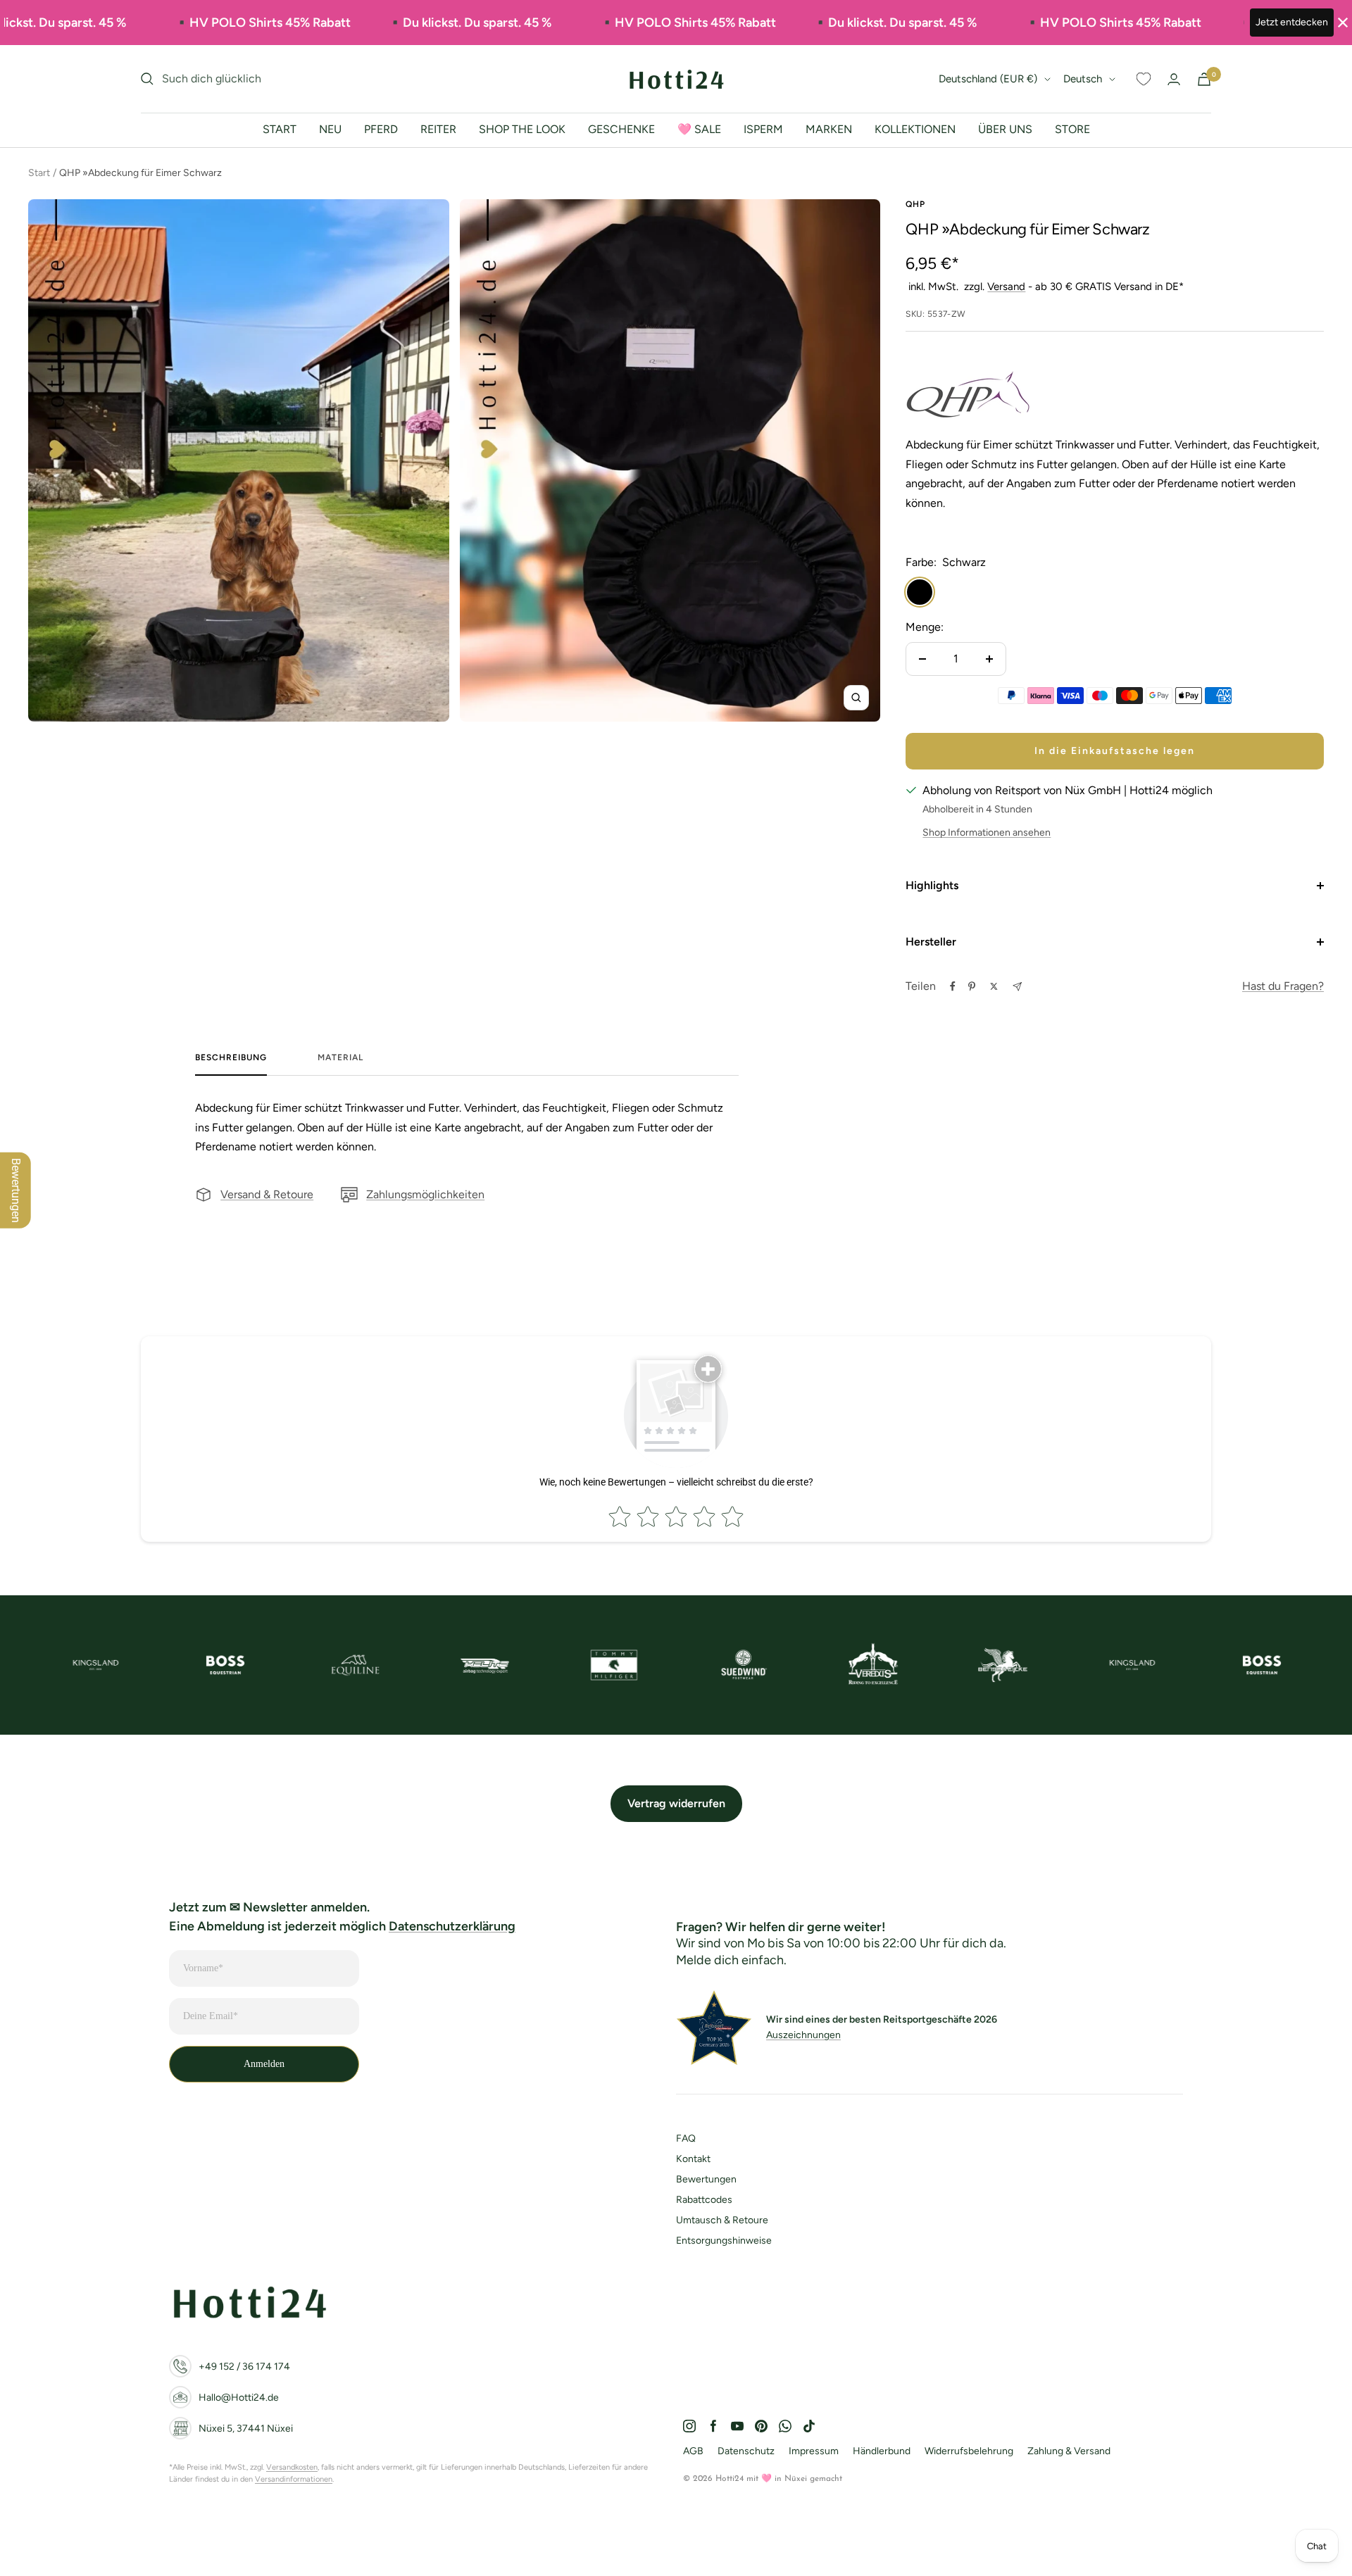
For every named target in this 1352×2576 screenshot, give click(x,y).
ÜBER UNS (1005, 129)
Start (39, 173)
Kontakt (693, 2159)
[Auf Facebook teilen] (953, 986)
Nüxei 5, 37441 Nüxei (246, 2429)
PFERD (381, 129)
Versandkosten (292, 2467)
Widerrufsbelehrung (969, 2451)
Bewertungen (706, 2179)
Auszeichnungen (803, 2035)
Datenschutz (746, 2451)
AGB (693, 2451)
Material (340, 1057)
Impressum (814, 2451)
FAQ (686, 2138)
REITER (438, 129)
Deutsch (1083, 79)
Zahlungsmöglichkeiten (425, 1194)
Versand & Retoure (267, 1194)
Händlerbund (882, 2451)
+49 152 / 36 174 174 (244, 2367)
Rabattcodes (704, 2200)
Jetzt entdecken (1292, 22)
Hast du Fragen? (1283, 986)
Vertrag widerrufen (676, 1803)
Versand (1006, 287)
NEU (330, 129)
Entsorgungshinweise (724, 2241)
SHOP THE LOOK (522, 129)
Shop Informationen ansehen (987, 833)
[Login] (1174, 79)
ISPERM (763, 129)
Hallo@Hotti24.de (239, 2398)
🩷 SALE (699, 129)
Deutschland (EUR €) (988, 79)
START (280, 129)
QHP (915, 204)
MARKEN (829, 129)
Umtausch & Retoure (722, 2220)
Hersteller (931, 942)
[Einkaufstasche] (1204, 79)
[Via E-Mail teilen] (1017, 987)
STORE (1072, 129)
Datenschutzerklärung (452, 1926)
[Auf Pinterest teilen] (972, 986)
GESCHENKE (621, 129)
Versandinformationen (294, 2479)
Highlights (932, 885)
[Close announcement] (1343, 23)
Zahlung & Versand (1069, 2451)
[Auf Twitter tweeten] (994, 986)
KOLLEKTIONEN (915, 129)
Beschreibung (231, 1057)
